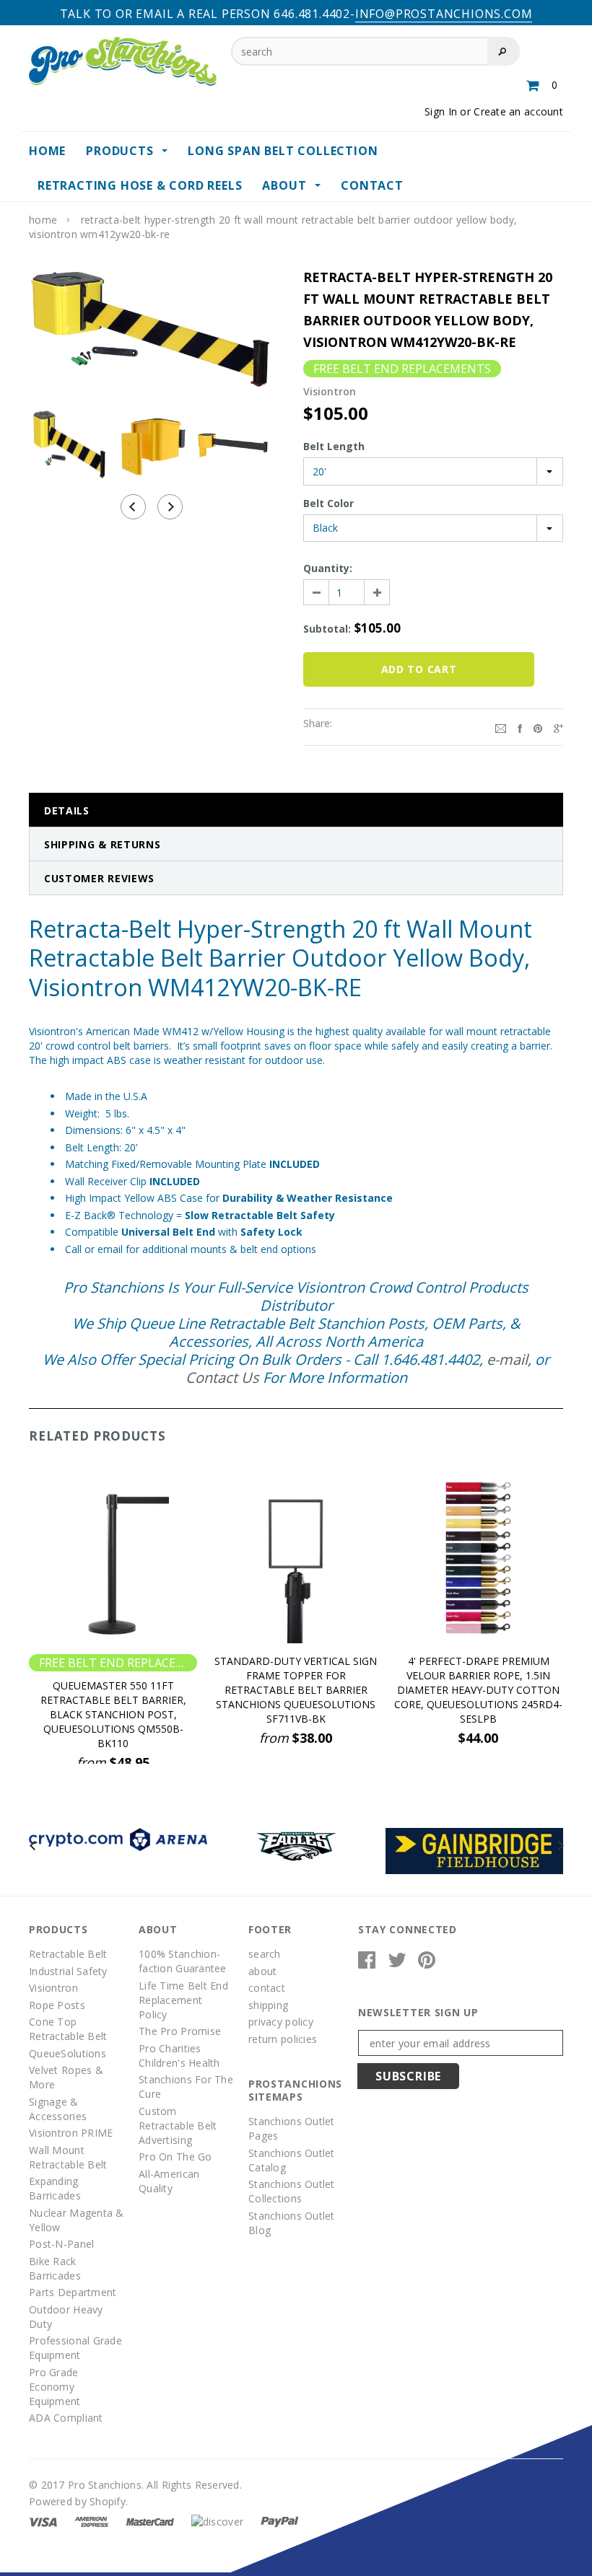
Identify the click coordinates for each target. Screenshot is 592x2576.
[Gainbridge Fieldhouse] (475, 1850)
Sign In (441, 111)
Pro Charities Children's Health (179, 2056)
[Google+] (558, 727)
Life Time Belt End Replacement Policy (183, 2000)
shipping (268, 2005)
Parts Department (73, 2292)
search (265, 1954)
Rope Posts (57, 2005)
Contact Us (222, 1377)
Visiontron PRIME (71, 2133)
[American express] (91, 2521)
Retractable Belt (68, 1954)
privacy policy (281, 2022)
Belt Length (334, 446)
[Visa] (43, 2521)
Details (67, 810)
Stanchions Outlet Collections (292, 2191)
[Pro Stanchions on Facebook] (367, 1963)
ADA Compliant (66, 2418)
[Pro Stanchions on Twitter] (397, 1963)
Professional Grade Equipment (75, 2348)
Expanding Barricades (55, 2188)
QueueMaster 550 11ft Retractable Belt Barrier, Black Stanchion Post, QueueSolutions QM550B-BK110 (113, 1714)
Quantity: (328, 568)
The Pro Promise (180, 2031)
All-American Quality (169, 2181)
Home (43, 220)
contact (267, 1988)
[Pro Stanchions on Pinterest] (427, 1963)
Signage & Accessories (58, 2109)
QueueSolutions (68, 2053)
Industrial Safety (68, 1971)
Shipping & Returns (103, 844)
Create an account (518, 111)
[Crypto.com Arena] (118, 1838)
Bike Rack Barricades (55, 2268)
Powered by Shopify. (78, 2501)
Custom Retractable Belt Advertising (178, 2126)
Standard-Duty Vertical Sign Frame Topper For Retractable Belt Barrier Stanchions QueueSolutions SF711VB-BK (296, 1690)
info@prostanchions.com (444, 14)
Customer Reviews (99, 878)
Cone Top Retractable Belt (68, 2029)
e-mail (507, 1359)
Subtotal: (327, 629)
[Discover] (217, 2521)
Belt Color (328, 503)
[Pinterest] (538, 727)
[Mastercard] (150, 2521)
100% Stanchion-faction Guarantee (183, 1961)
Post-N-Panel (61, 2244)
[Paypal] (280, 2521)
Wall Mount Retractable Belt (68, 2157)
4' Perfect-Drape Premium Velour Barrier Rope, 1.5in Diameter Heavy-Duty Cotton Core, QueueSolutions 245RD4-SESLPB (478, 1690)
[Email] (501, 727)
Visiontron (53, 1988)
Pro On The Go (175, 2157)
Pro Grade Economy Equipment (55, 2387)
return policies (283, 2039)
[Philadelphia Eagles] (297, 1845)
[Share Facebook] (520, 727)
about (262, 1971)
